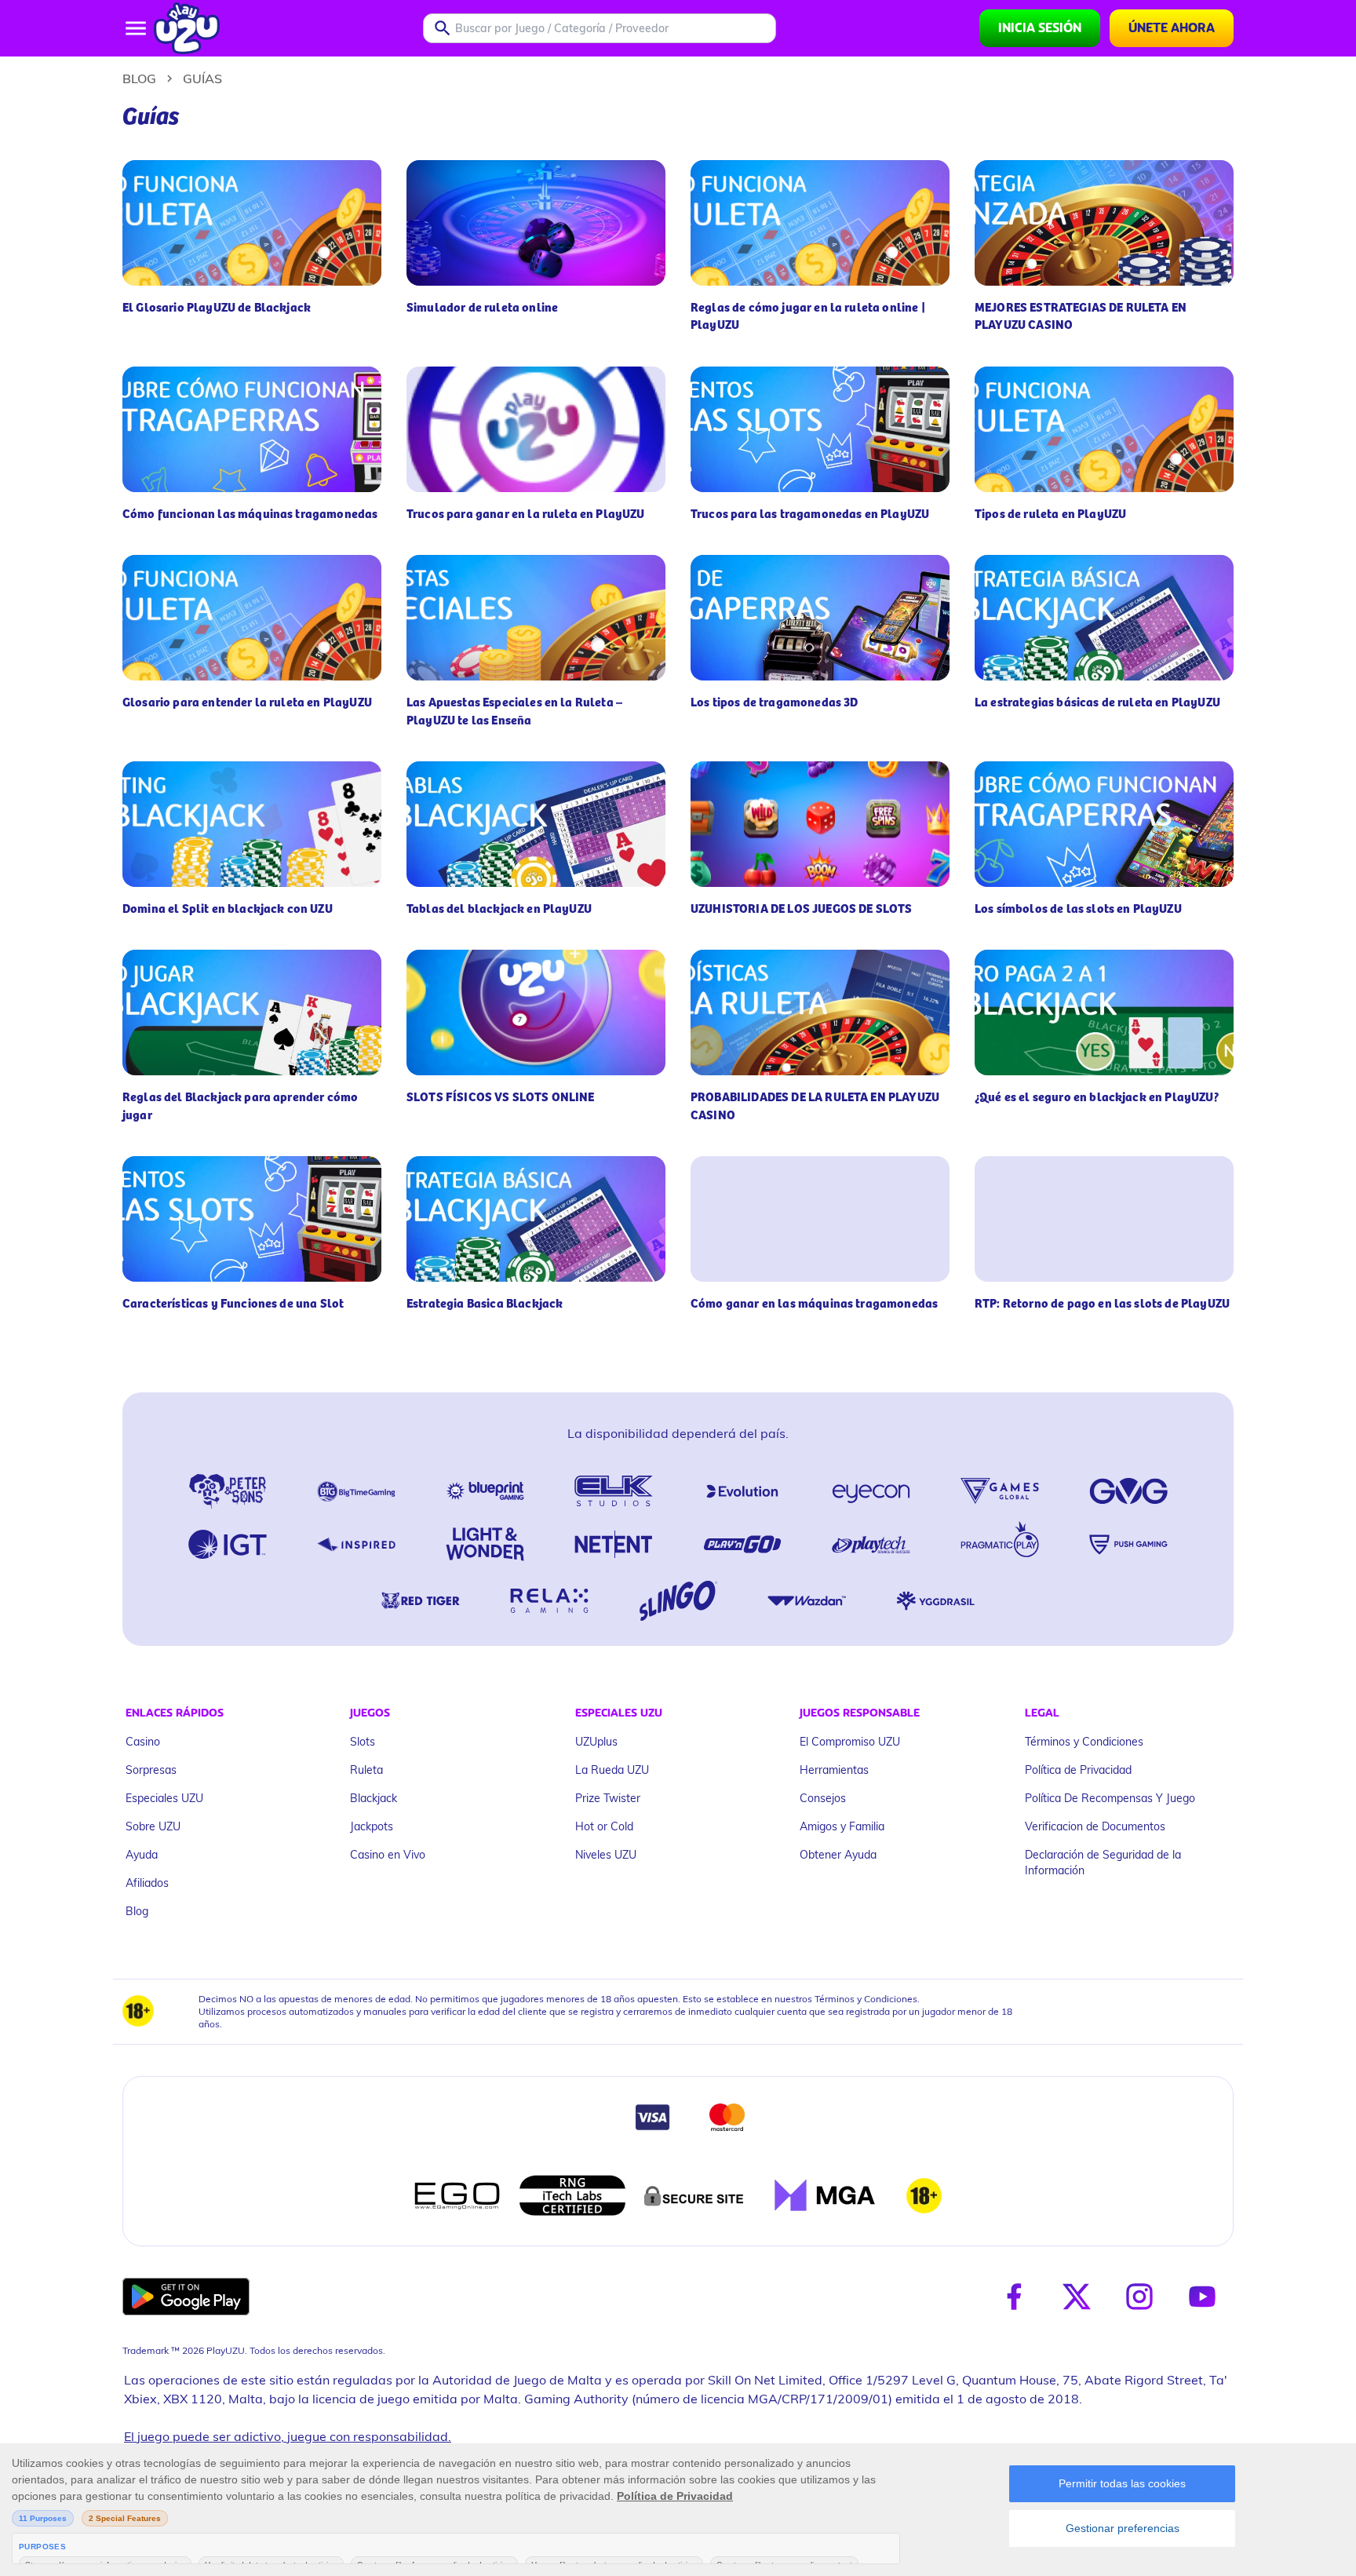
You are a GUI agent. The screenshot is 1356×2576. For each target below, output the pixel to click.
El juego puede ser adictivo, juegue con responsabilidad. (288, 2436)
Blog (139, 78)
